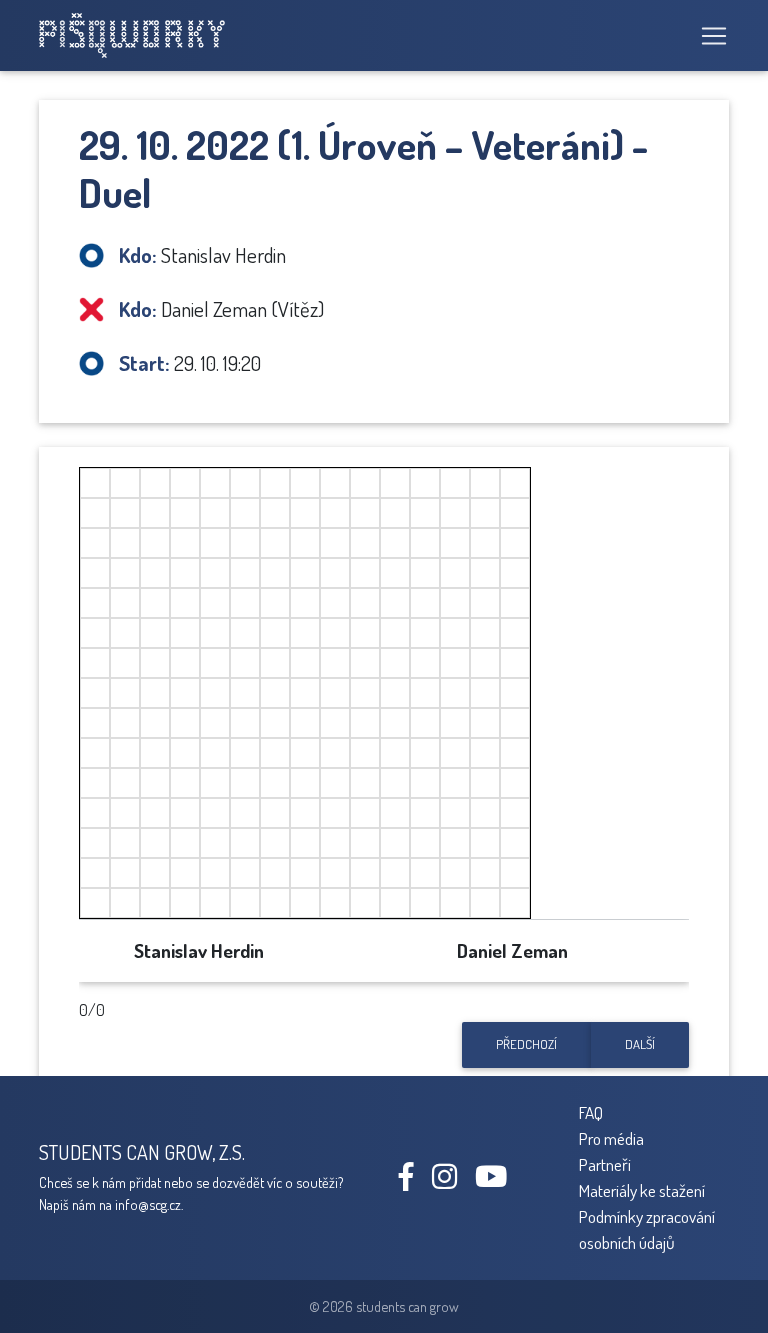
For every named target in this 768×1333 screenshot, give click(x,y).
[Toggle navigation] (708, 36)
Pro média (611, 1138)
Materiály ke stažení (642, 1190)
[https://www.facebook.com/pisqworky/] (414, 1181)
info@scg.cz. (149, 1204)
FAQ (591, 1112)
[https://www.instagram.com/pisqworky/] (452, 1181)
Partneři (605, 1164)
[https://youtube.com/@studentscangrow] (498, 1181)
